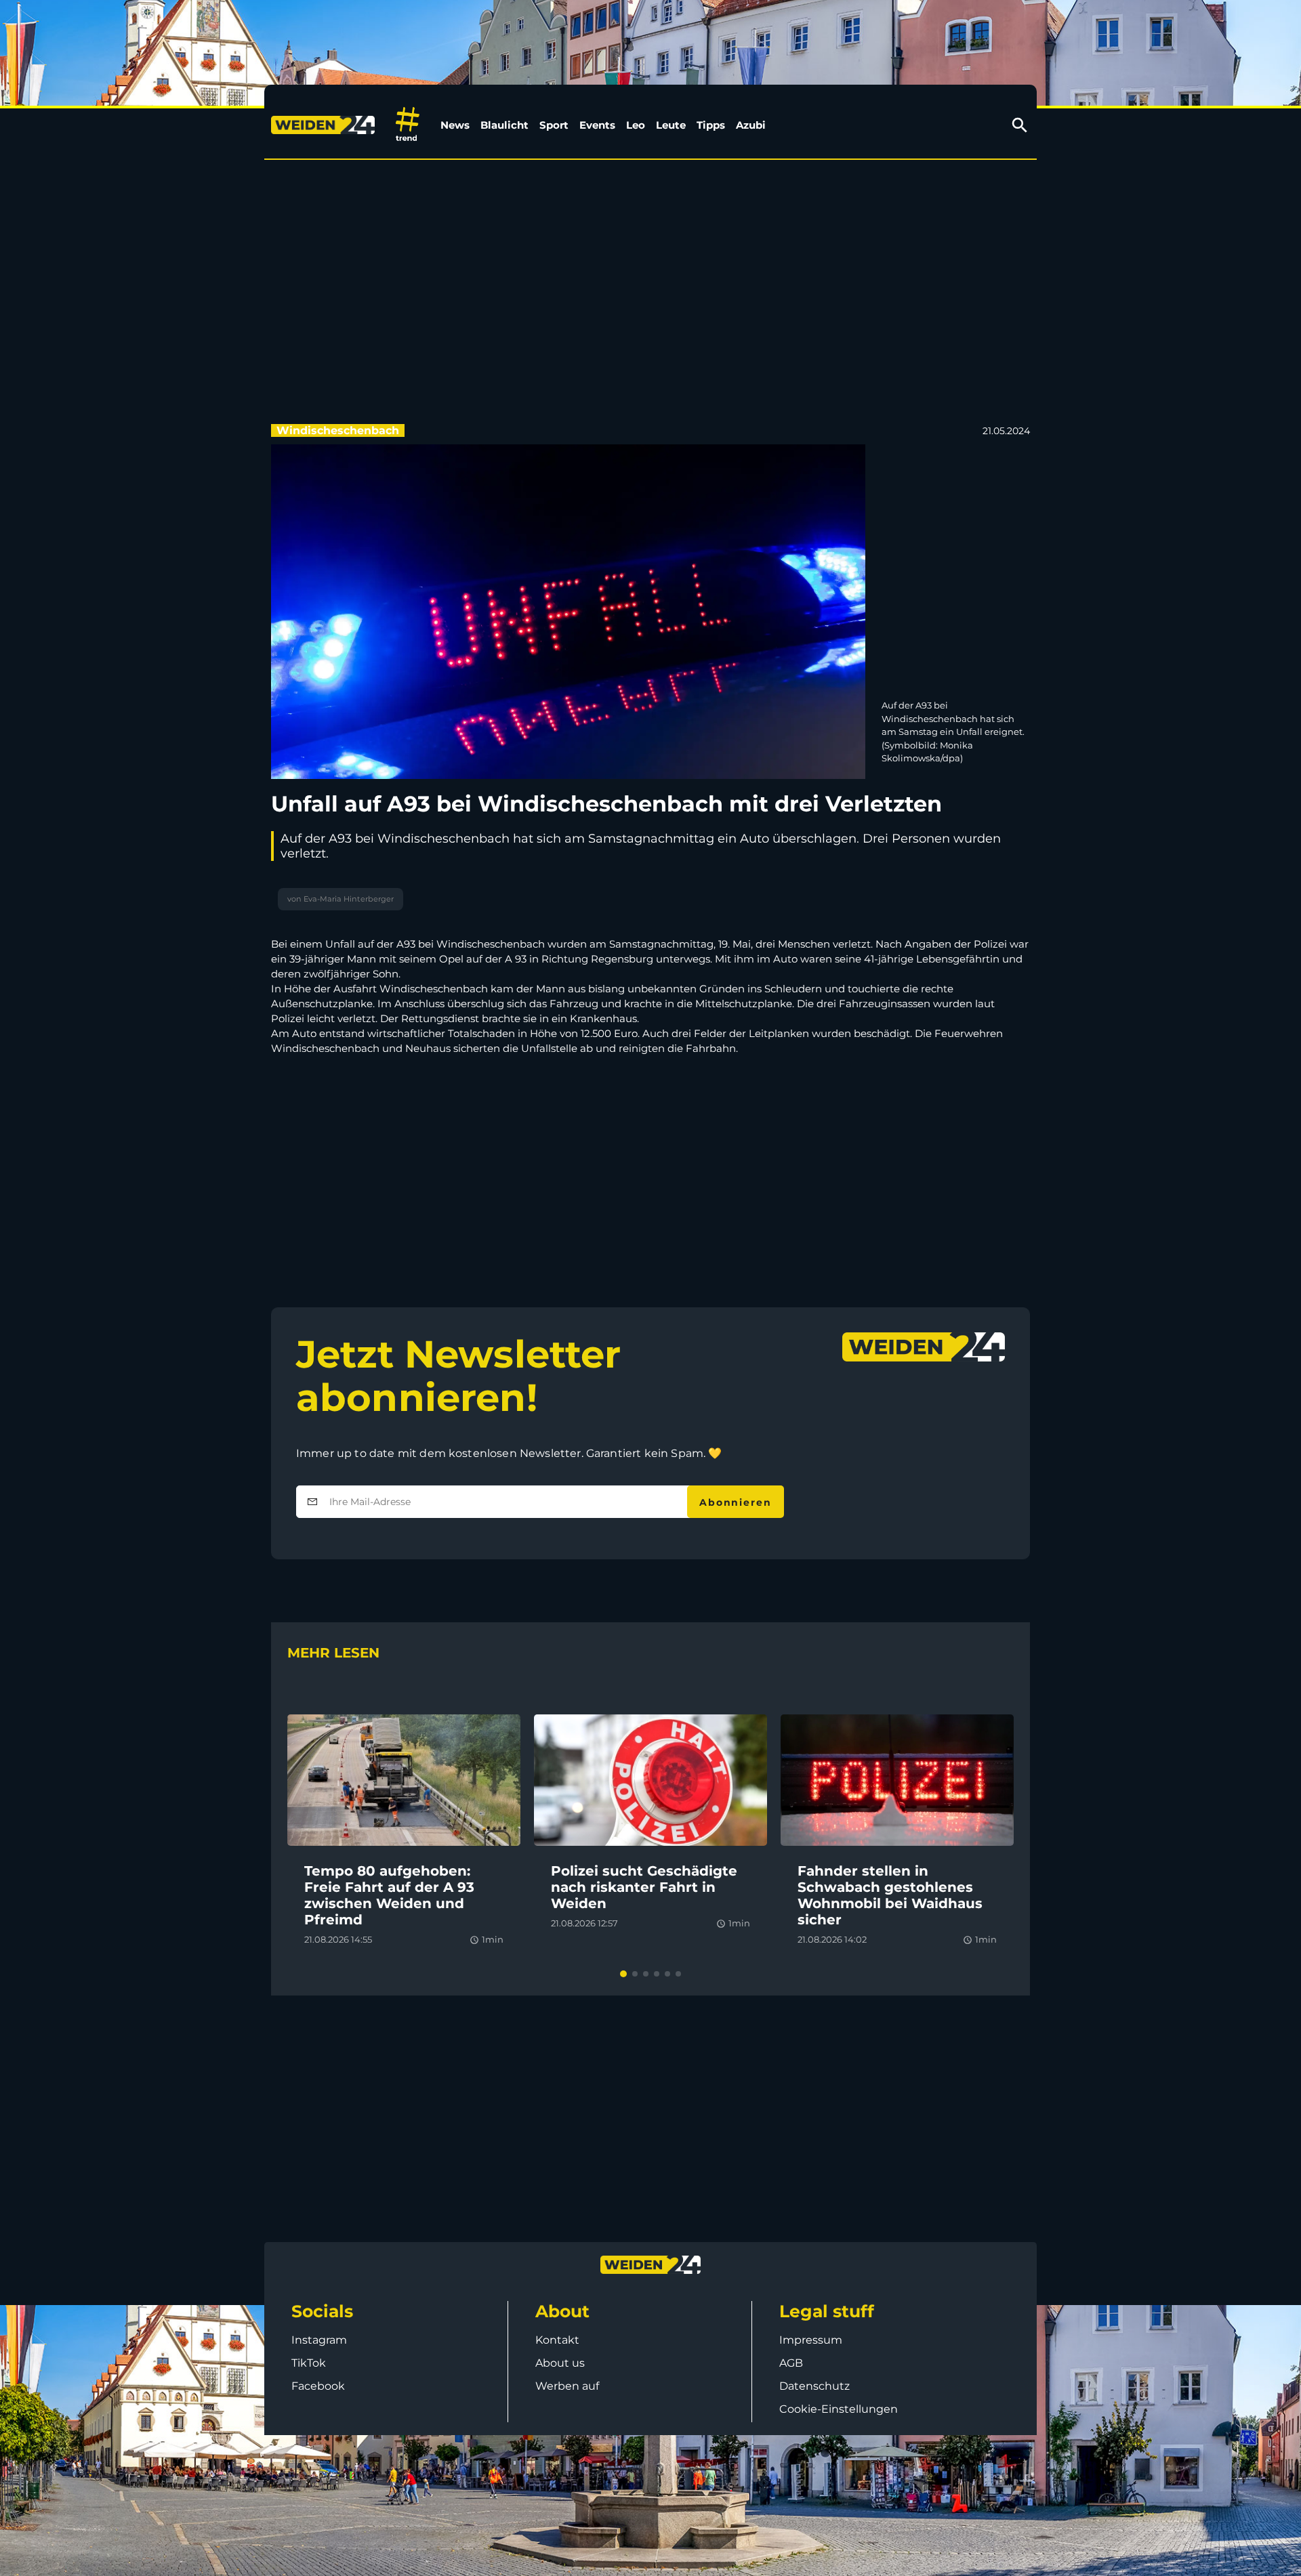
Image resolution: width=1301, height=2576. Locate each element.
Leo (636, 125)
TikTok (309, 2363)
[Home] (326, 125)
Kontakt (557, 2340)
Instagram (319, 2340)
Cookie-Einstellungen (839, 2409)
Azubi (751, 125)
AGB (791, 2363)
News (455, 125)
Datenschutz (814, 2386)
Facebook (318, 2386)
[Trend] (408, 125)
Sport (554, 125)
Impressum (811, 2340)
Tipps (711, 125)
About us (560, 2363)
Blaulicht (504, 125)
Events (597, 125)
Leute (671, 125)
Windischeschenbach (338, 430)
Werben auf (567, 2386)
